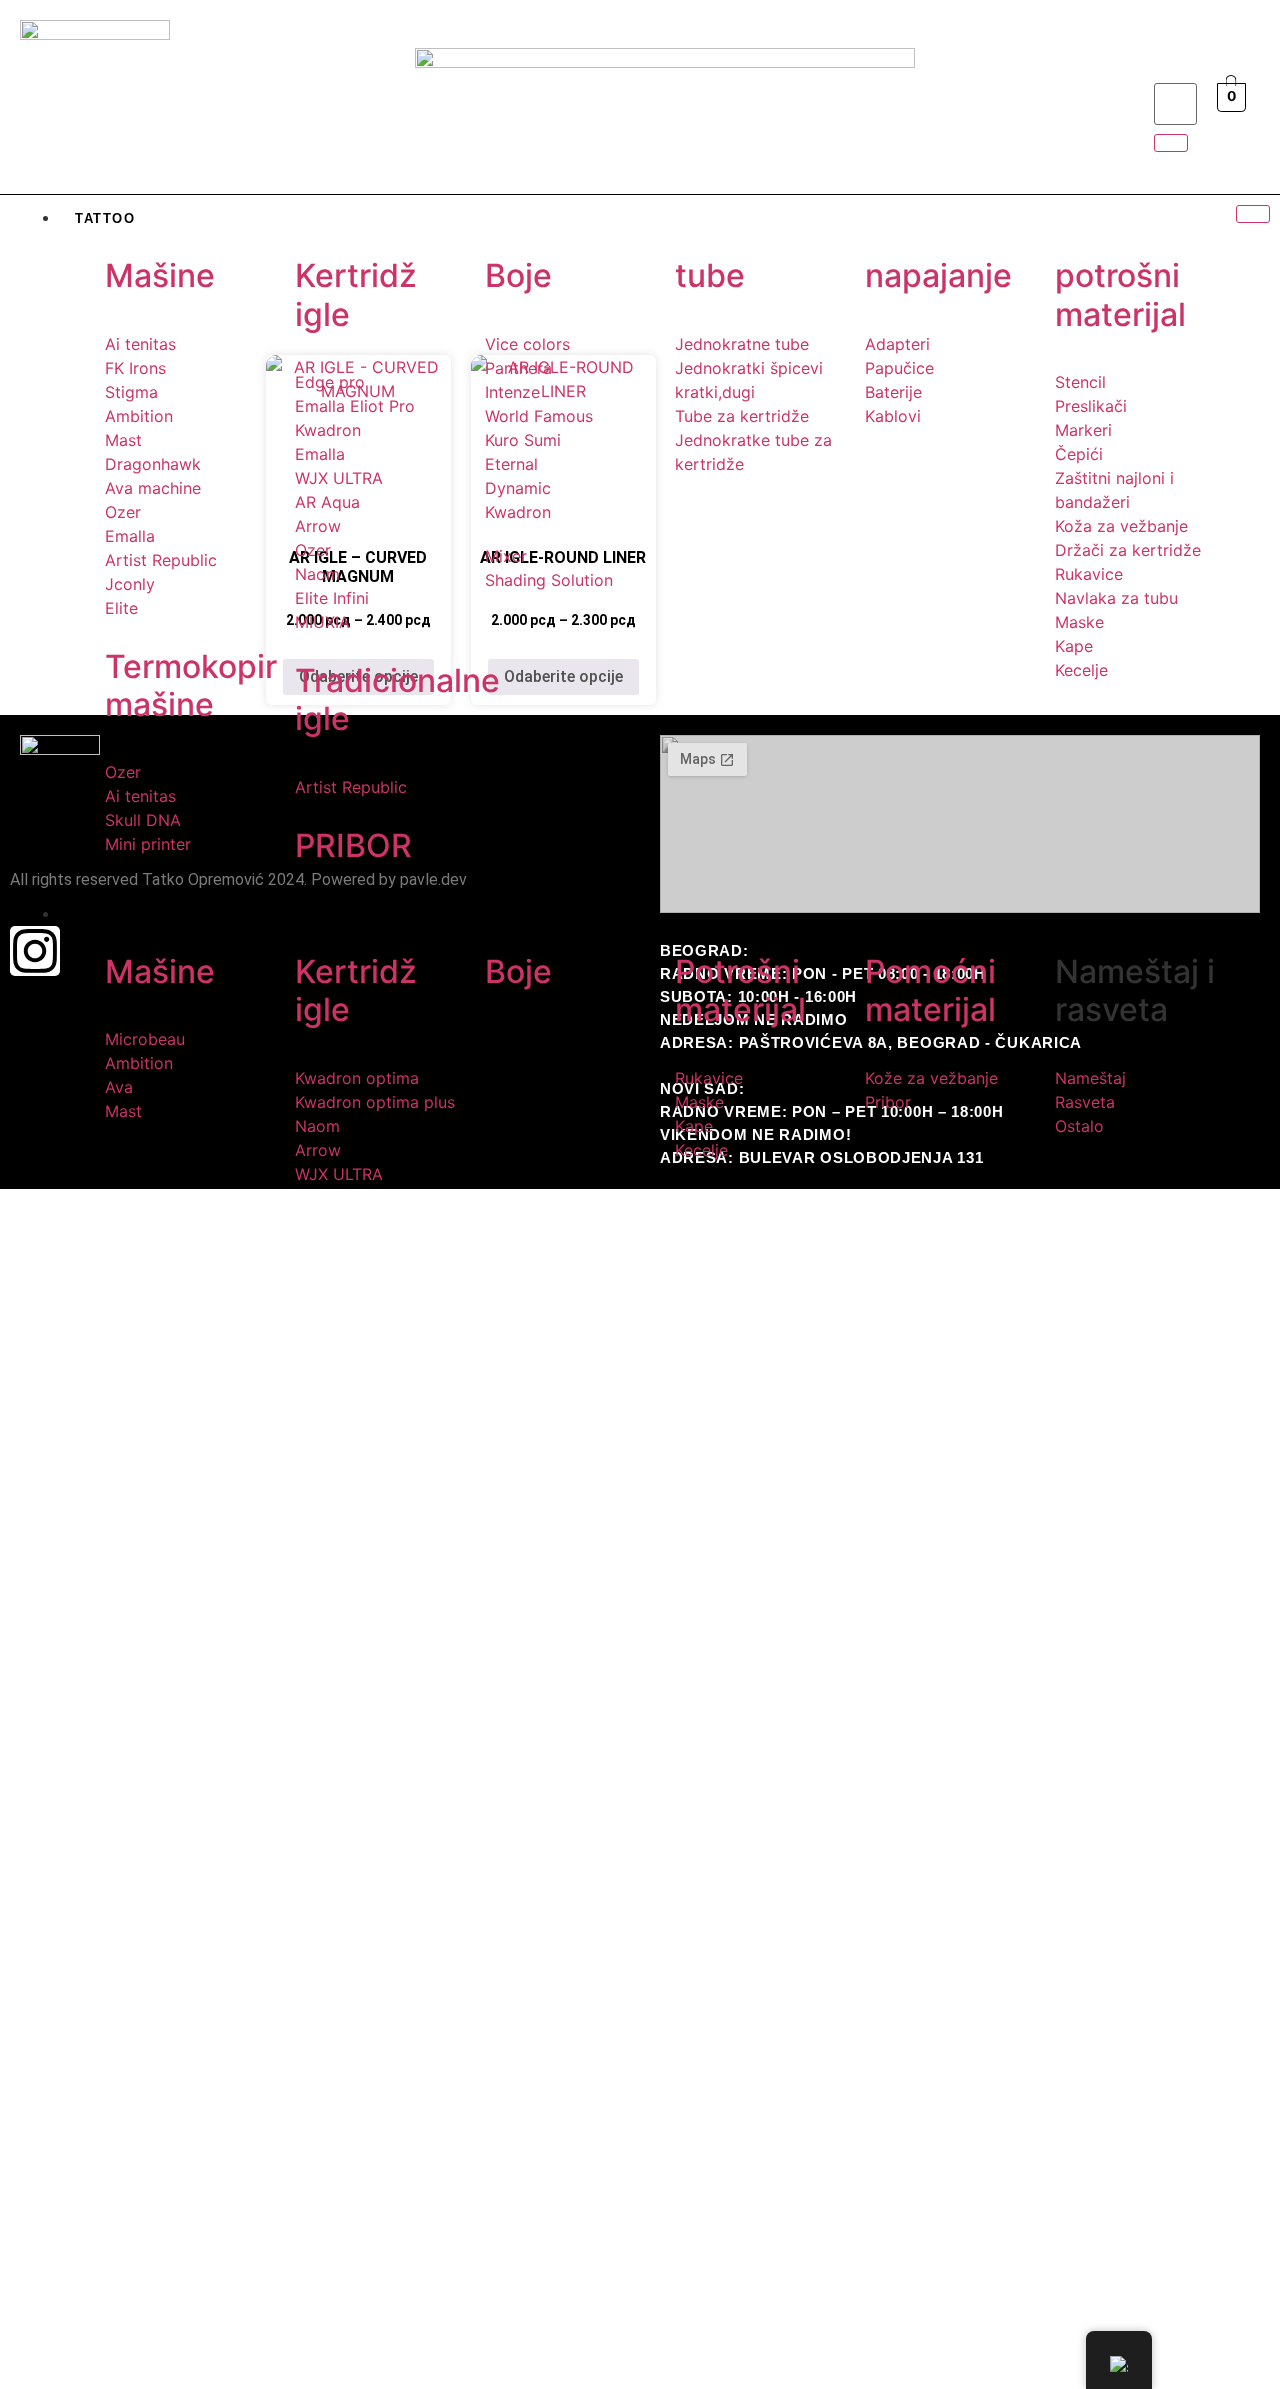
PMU (92, 914)
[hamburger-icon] (1253, 214)
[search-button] (1171, 143)
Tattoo (105, 218)
